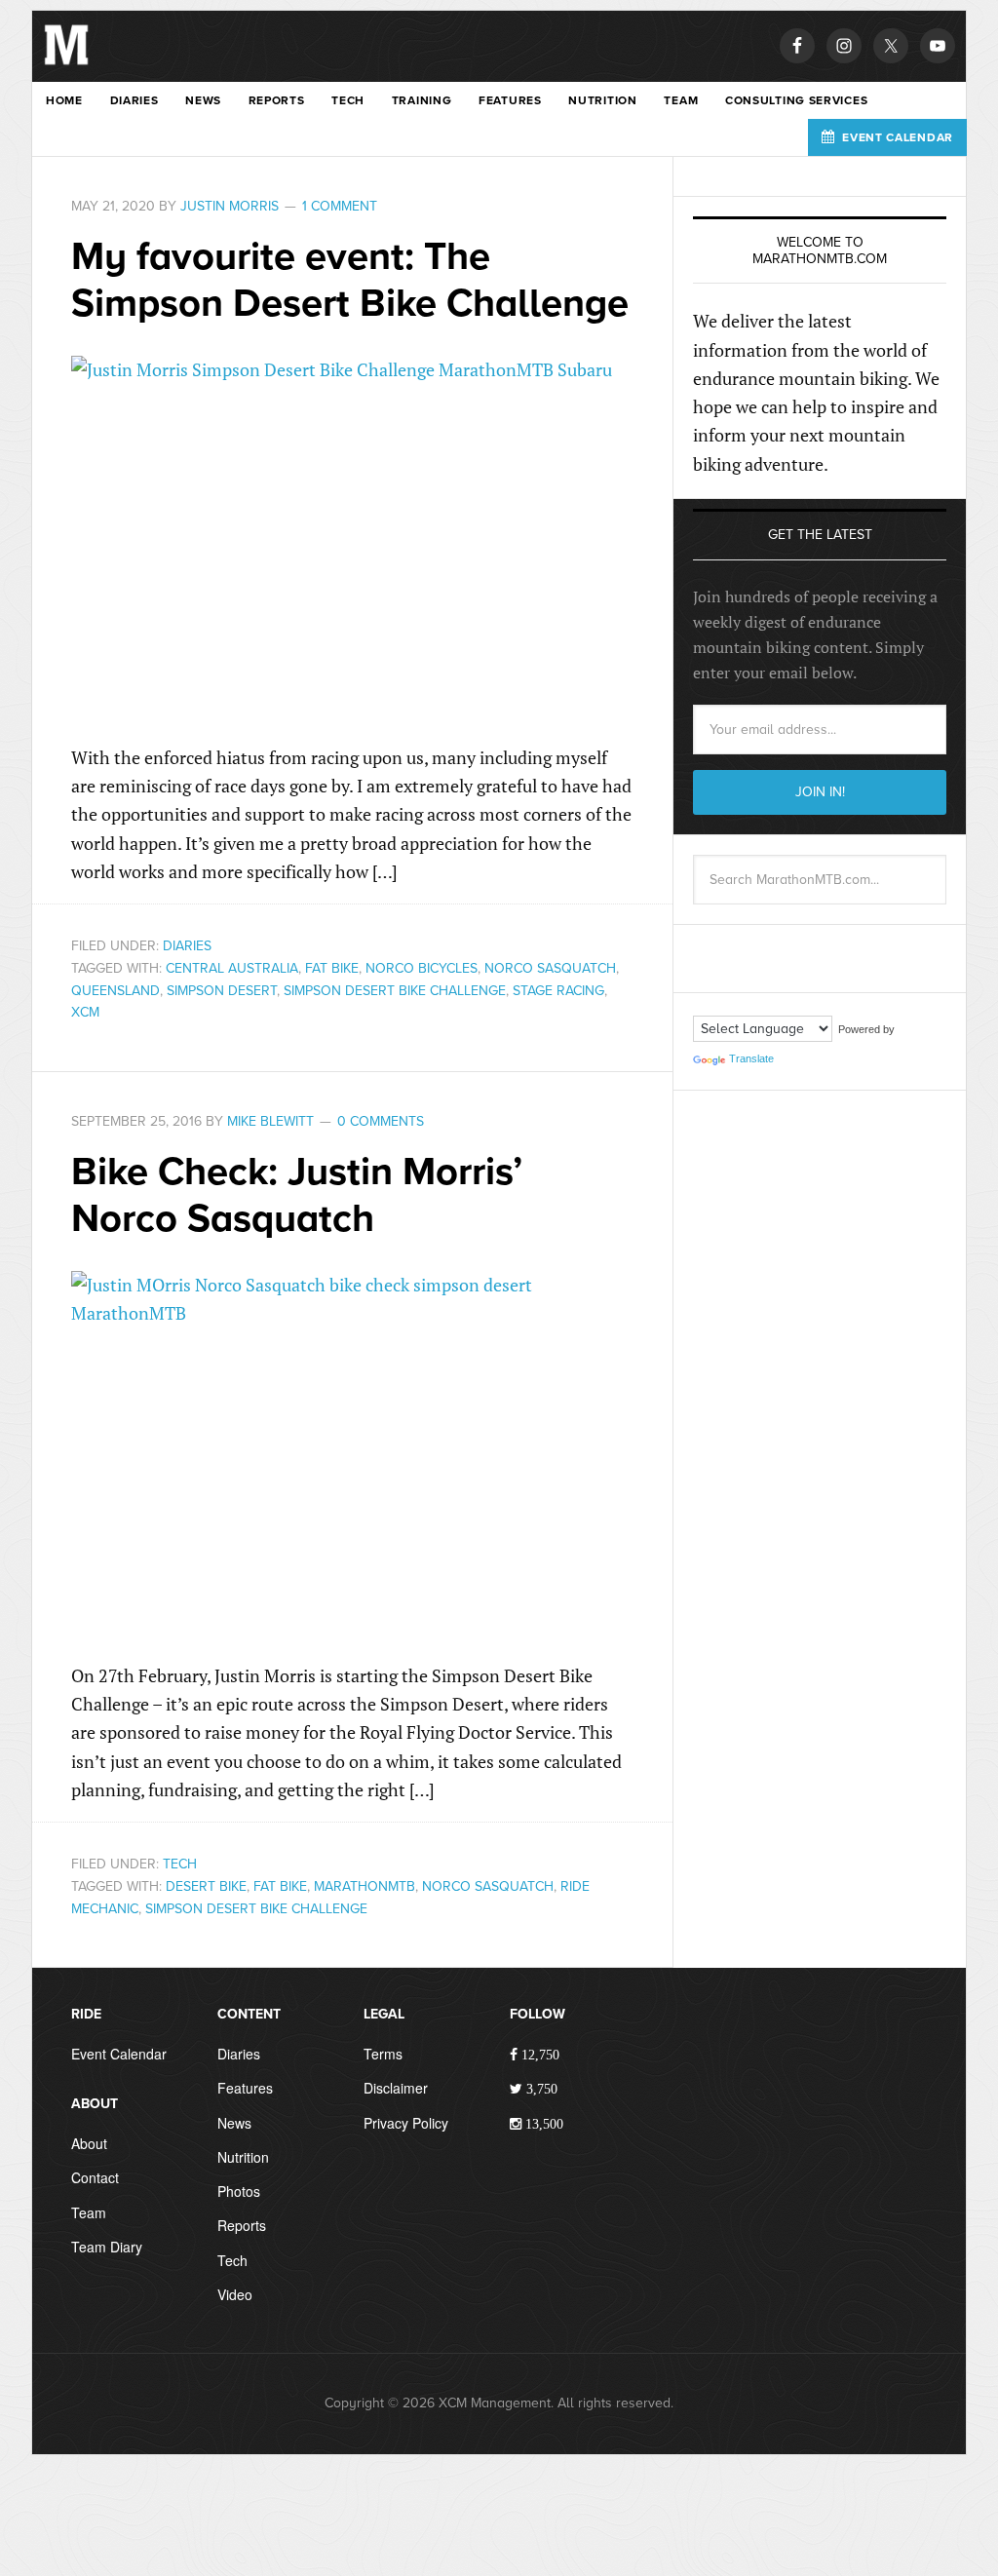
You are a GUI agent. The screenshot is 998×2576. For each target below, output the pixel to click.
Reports (242, 2225)
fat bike (332, 968)
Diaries (187, 946)
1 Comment (340, 206)
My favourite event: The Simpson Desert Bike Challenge (350, 280)
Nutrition (243, 2157)
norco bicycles (422, 968)
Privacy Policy (406, 2123)
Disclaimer (396, 2088)
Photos (239, 2191)
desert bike (206, 1886)
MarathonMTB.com (66, 59)
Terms (383, 2054)
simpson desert (222, 991)
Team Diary (107, 2247)
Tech (180, 1864)
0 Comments (381, 1121)
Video (235, 2294)
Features (245, 2088)
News (234, 2123)
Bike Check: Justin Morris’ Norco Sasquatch (297, 1195)
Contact (95, 2177)
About (89, 2143)
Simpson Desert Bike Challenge (395, 991)
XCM (85, 1012)
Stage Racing (558, 991)
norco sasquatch (550, 968)
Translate (751, 1058)
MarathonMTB (365, 1886)
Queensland (115, 991)
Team (89, 2212)
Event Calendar (119, 2054)
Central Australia (232, 968)
